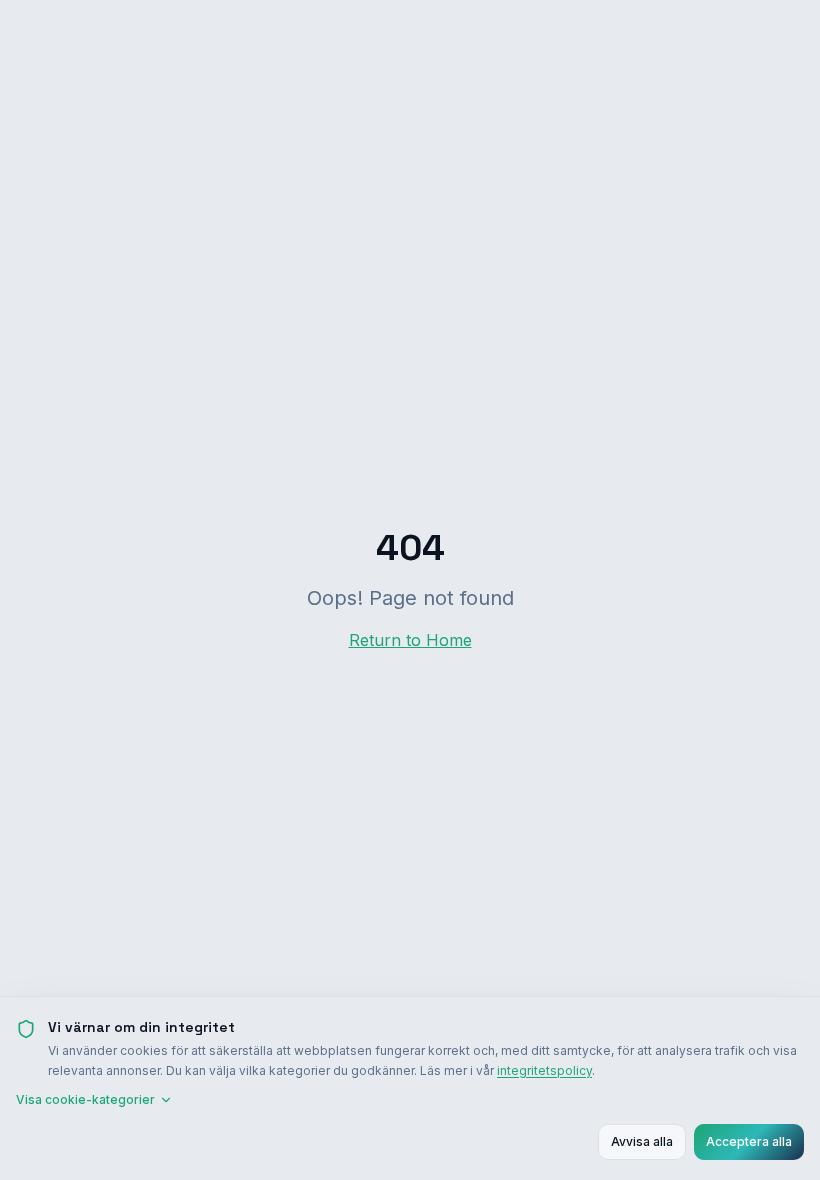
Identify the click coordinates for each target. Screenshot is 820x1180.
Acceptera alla (749, 1141)
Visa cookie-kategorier (85, 1099)
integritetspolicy (544, 1070)
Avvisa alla (642, 1141)
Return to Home (410, 640)
